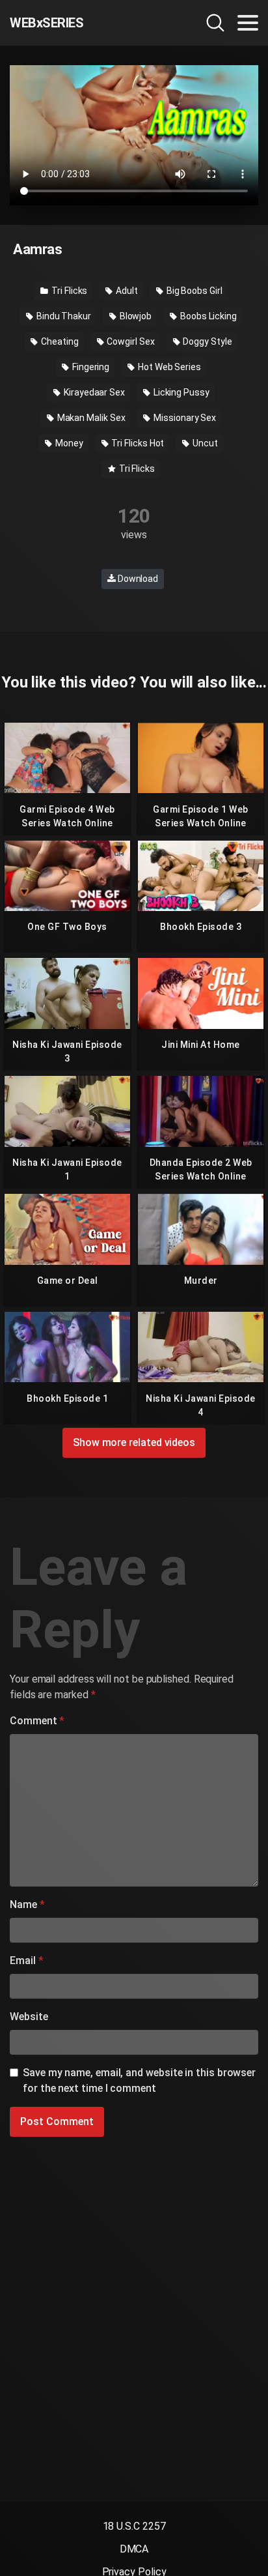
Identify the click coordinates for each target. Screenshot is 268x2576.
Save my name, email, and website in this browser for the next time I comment (139, 2080)
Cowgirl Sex (130, 341)
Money (68, 443)
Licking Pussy (181, 392)
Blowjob (135, 316)
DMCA (134, 2549)
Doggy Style (207, 341)
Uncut (204, 443)
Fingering (90, 367)
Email (26, 1961)
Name (27, 1904)
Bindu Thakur (63, 316)
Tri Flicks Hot (137, 443)
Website (29, 2017)
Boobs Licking (208, 316)
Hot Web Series (168, 367)
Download (137, 579)
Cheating (59, 341)
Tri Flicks (68, 291)
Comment (37, 1721)
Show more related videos (134, 1442)
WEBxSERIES (47, 23)
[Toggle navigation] (248, 23)
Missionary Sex (184, 418)
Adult (126, 291)
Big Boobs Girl (194, 291)
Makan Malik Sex (90, 418)
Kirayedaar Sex (93, 392)
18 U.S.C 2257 (134, 2526)
